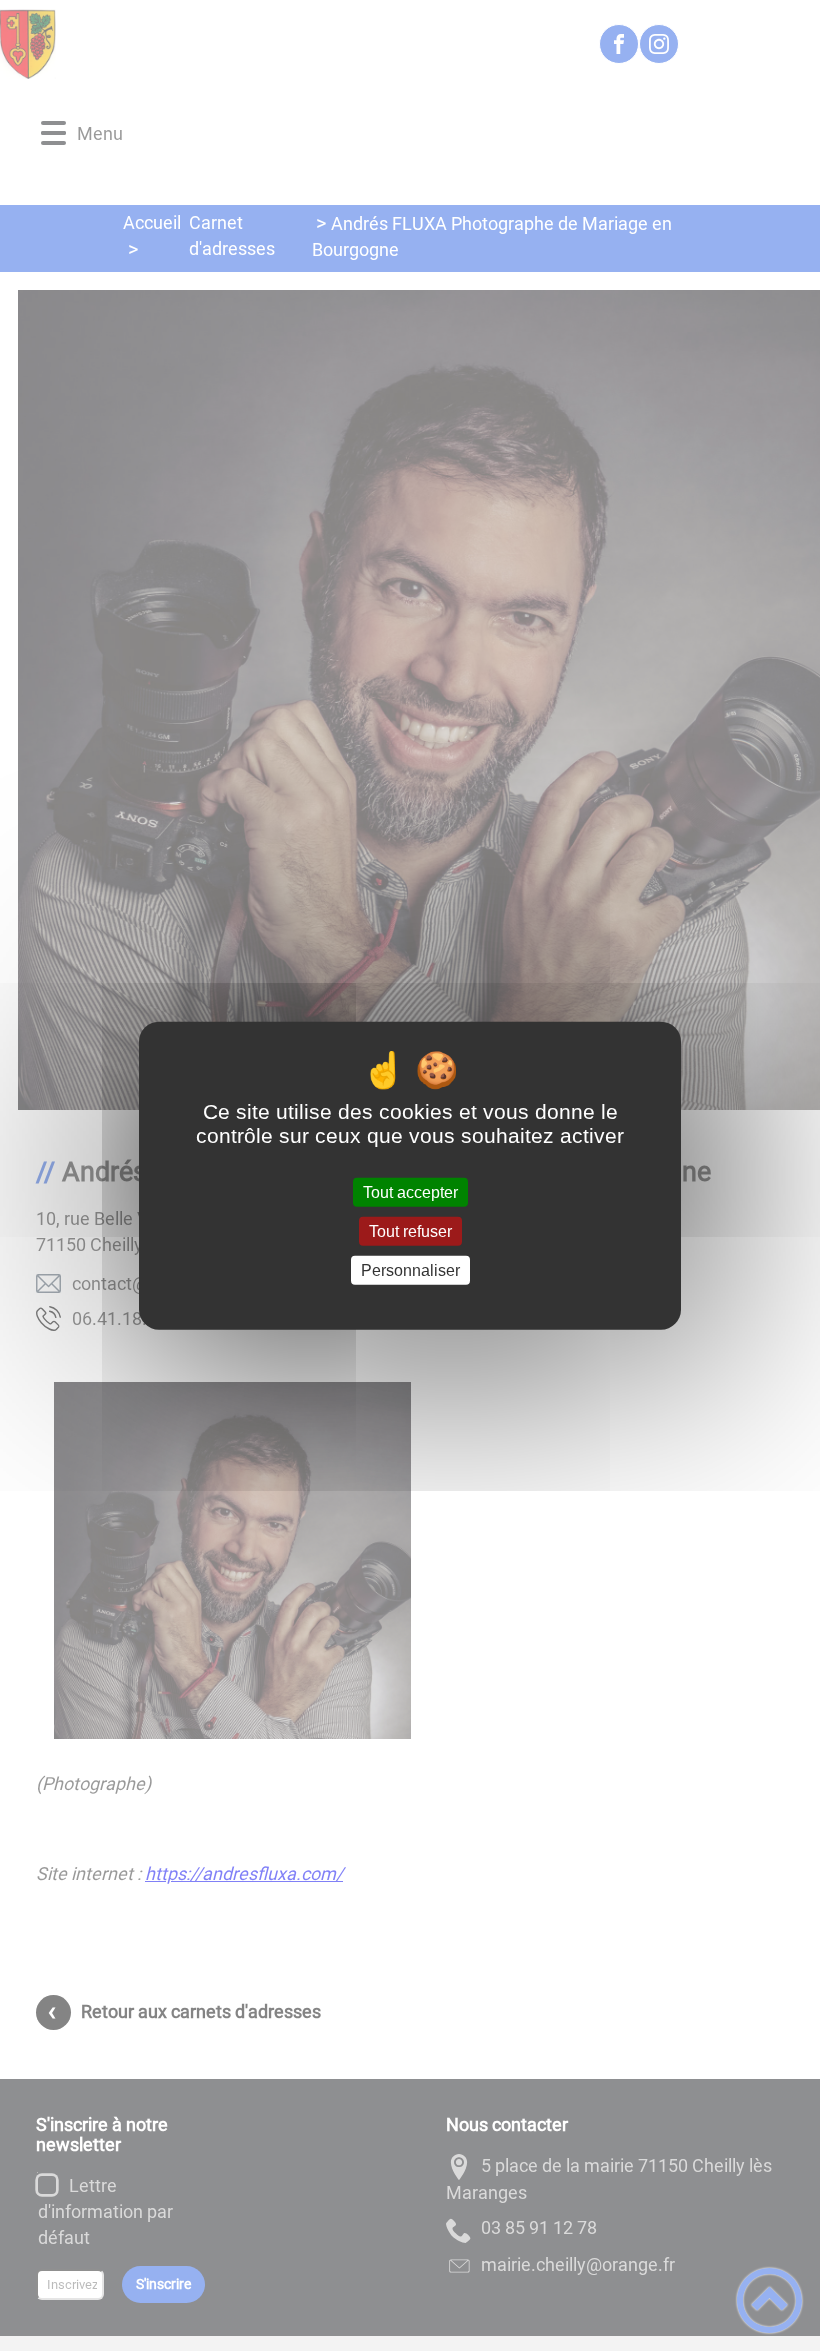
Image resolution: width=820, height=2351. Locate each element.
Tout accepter (410, 1191)
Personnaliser (410, 1270)
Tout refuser (410, 1230)
